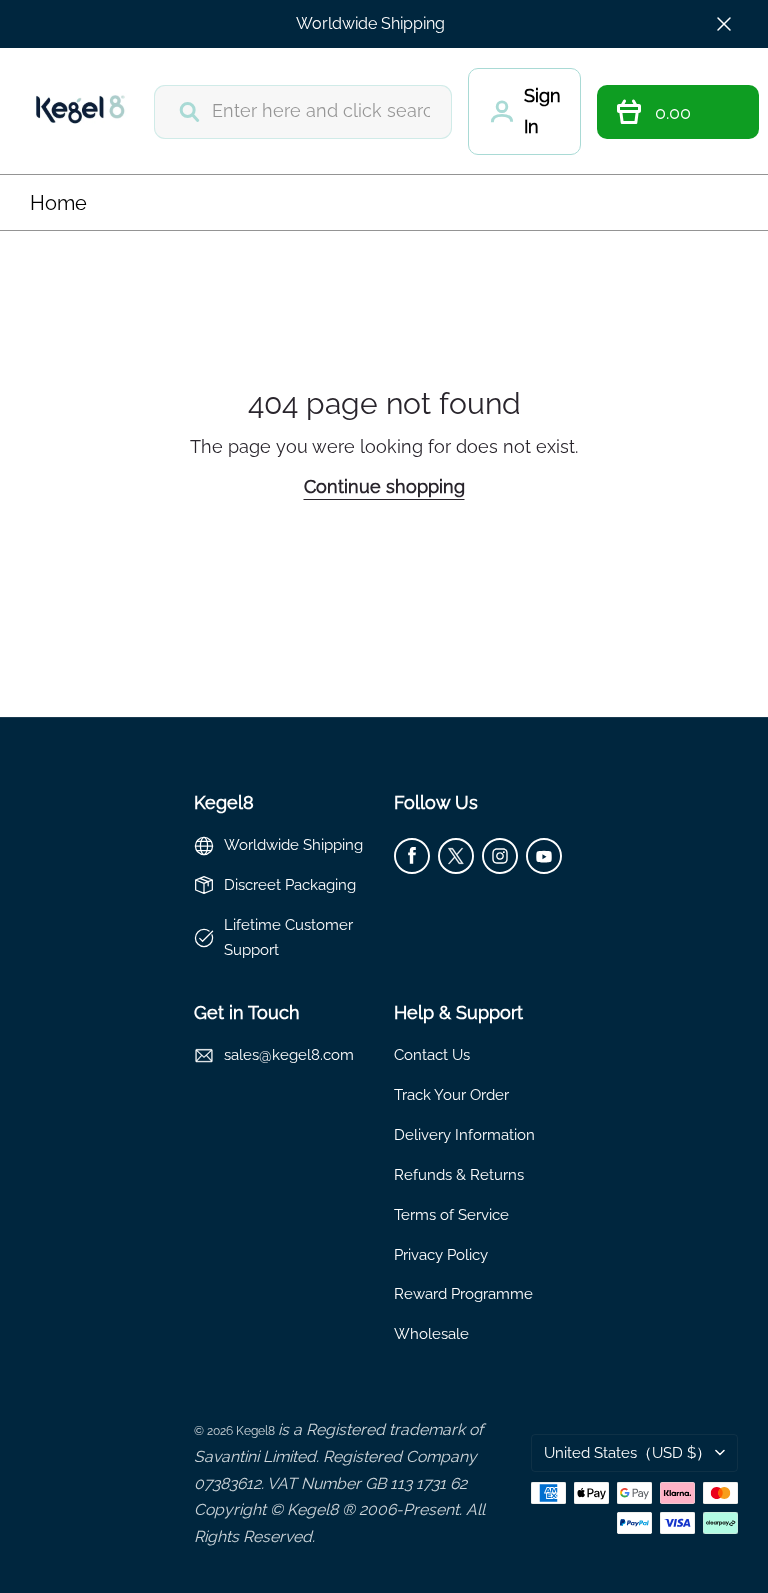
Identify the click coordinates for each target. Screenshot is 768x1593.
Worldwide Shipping (370, 23)
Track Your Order (451, 1094)
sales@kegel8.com (289, 1054)
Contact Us (432, 1054)
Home (58, 203)
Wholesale (431, 1333)
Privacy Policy (441, 1254)
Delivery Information (464, 1134)
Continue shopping (384, 486)
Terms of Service (451, 1214)
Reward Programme (463, 1293)
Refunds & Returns (459, 1174)
